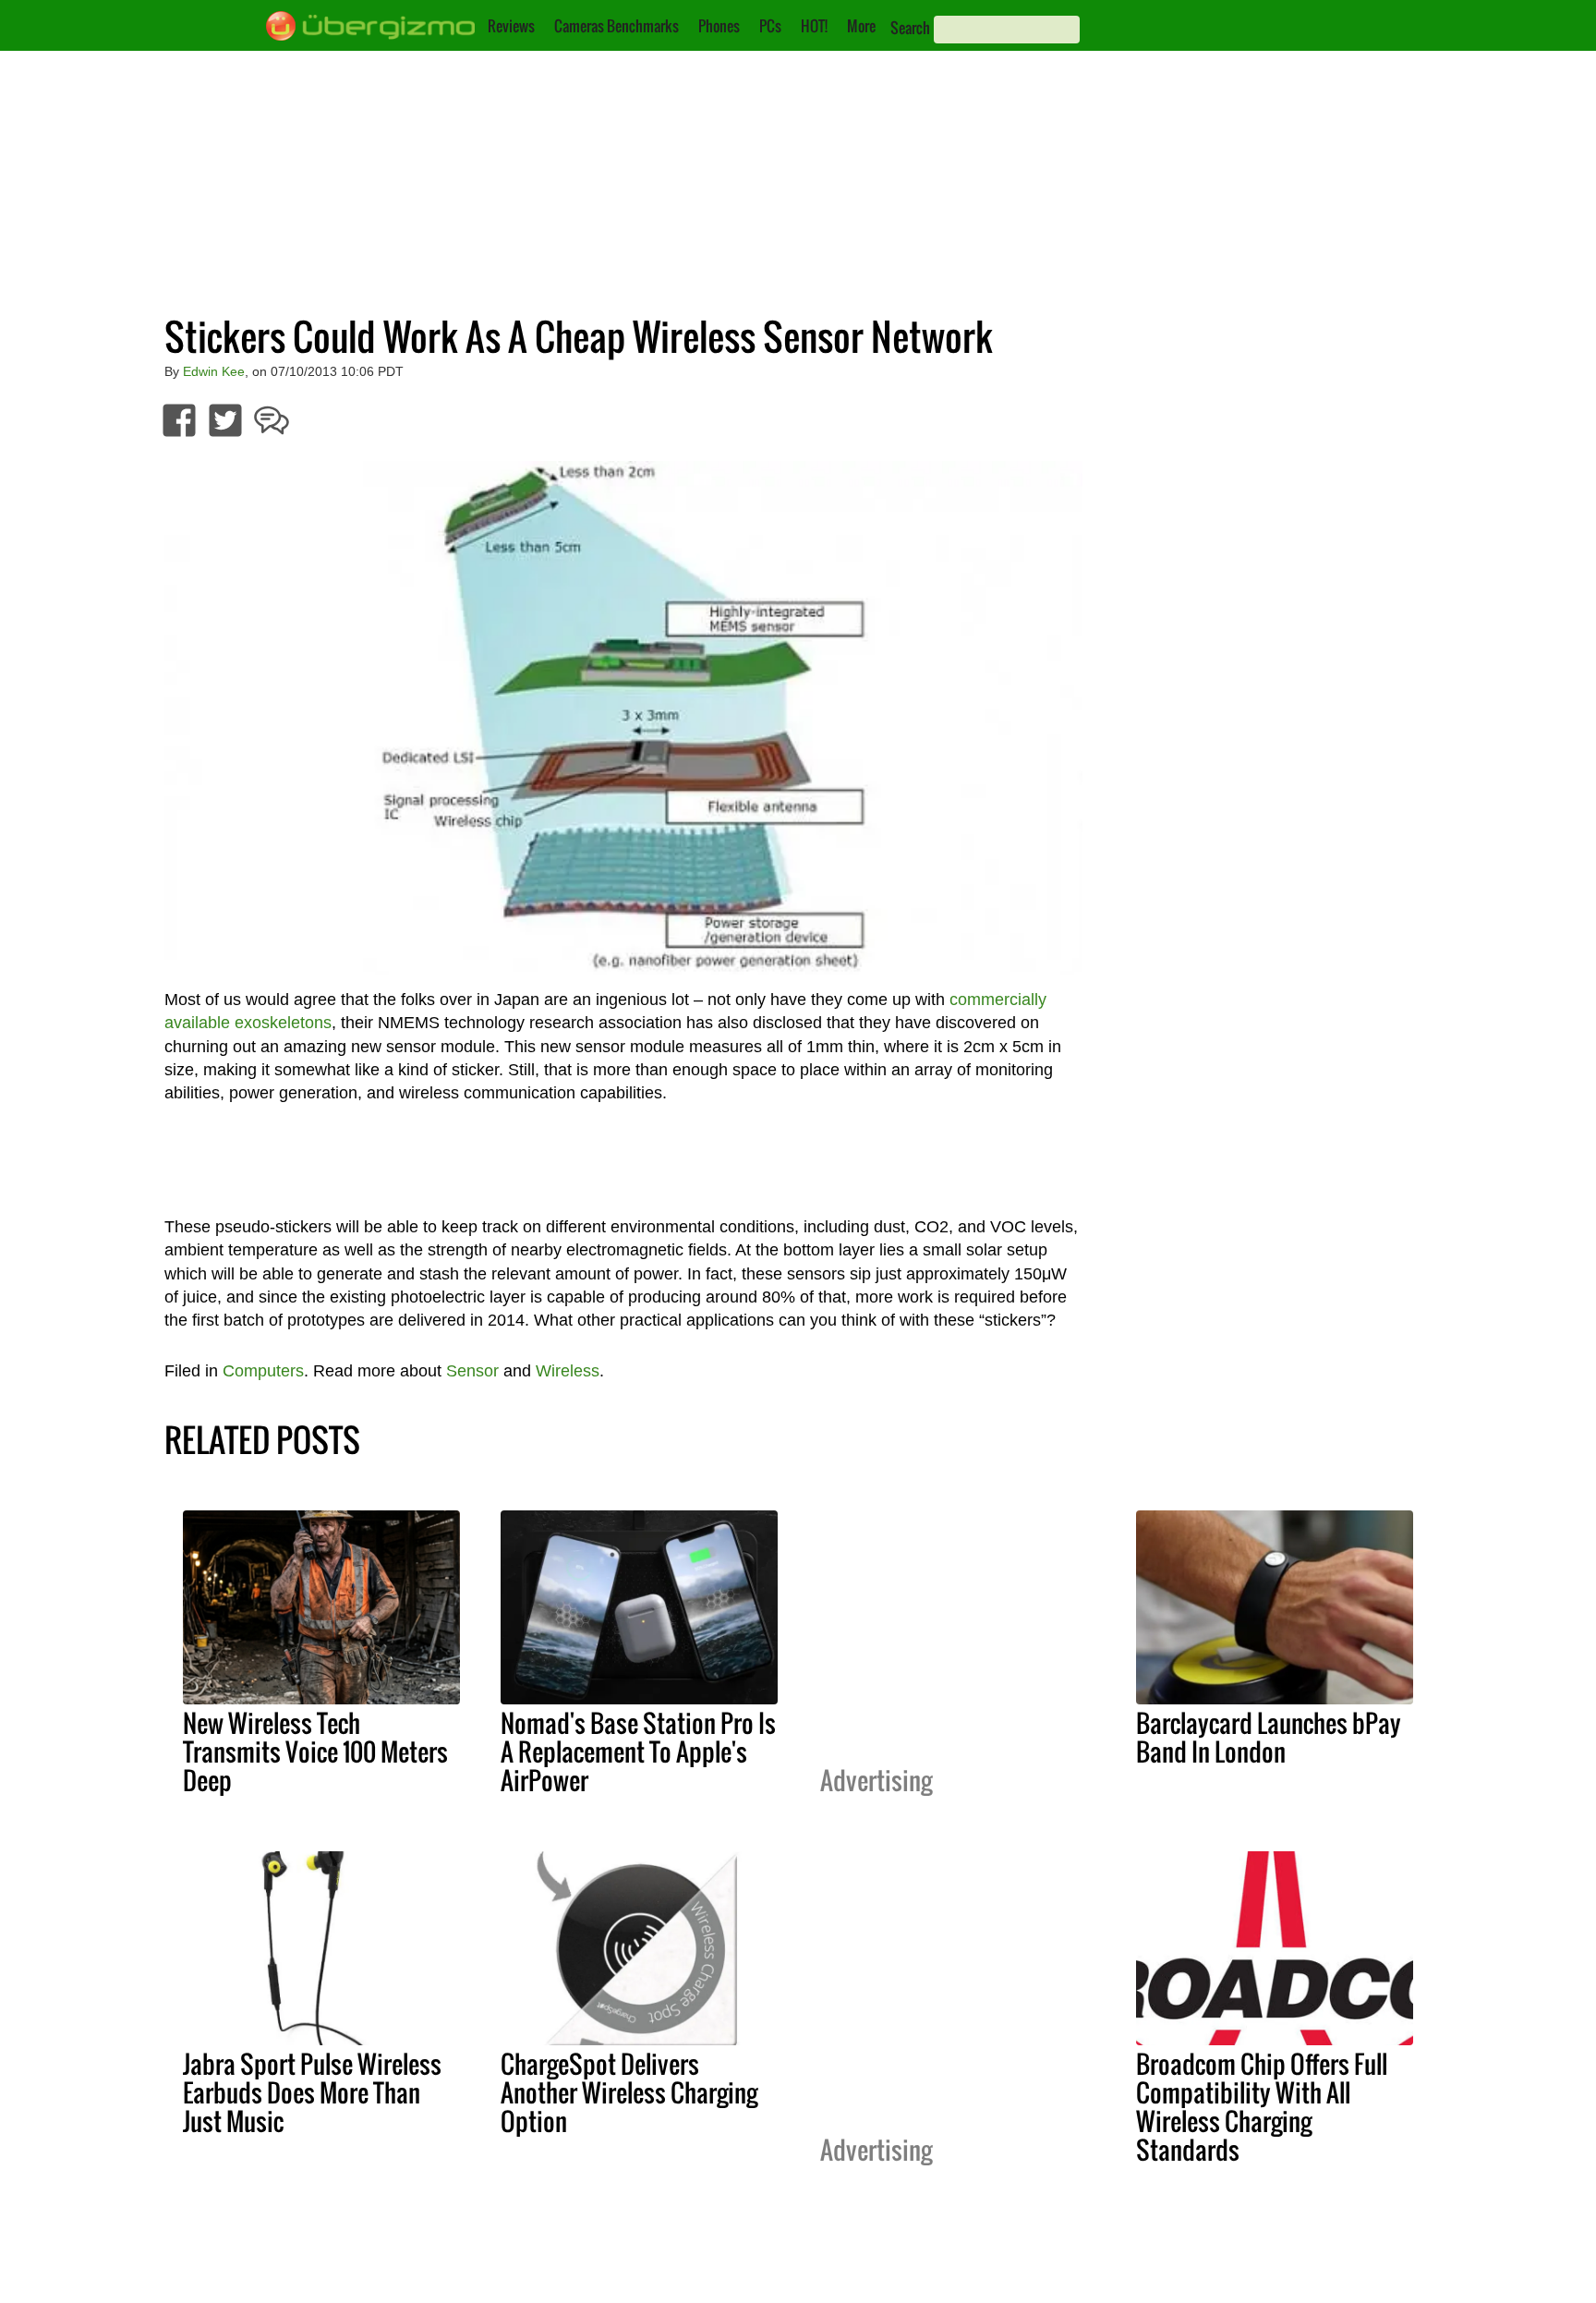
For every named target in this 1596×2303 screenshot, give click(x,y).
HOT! (814, 26)
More (861, 26)
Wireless (568, 1371)
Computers (263, 1371)
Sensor (472, 1371)
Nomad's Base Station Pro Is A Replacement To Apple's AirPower (638, 1751)
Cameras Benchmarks (617, 26)
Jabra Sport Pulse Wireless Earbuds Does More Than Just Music (312, 2092)
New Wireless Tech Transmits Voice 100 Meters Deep (315, 1751)
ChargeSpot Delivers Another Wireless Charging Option (629, 2092)
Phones (719, 26)
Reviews (511, 26)
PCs (770, 26)
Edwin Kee (214, 371)
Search (910, 28)
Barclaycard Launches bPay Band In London (1269, 1737)
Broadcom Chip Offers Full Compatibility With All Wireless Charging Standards (1262, 2107)
